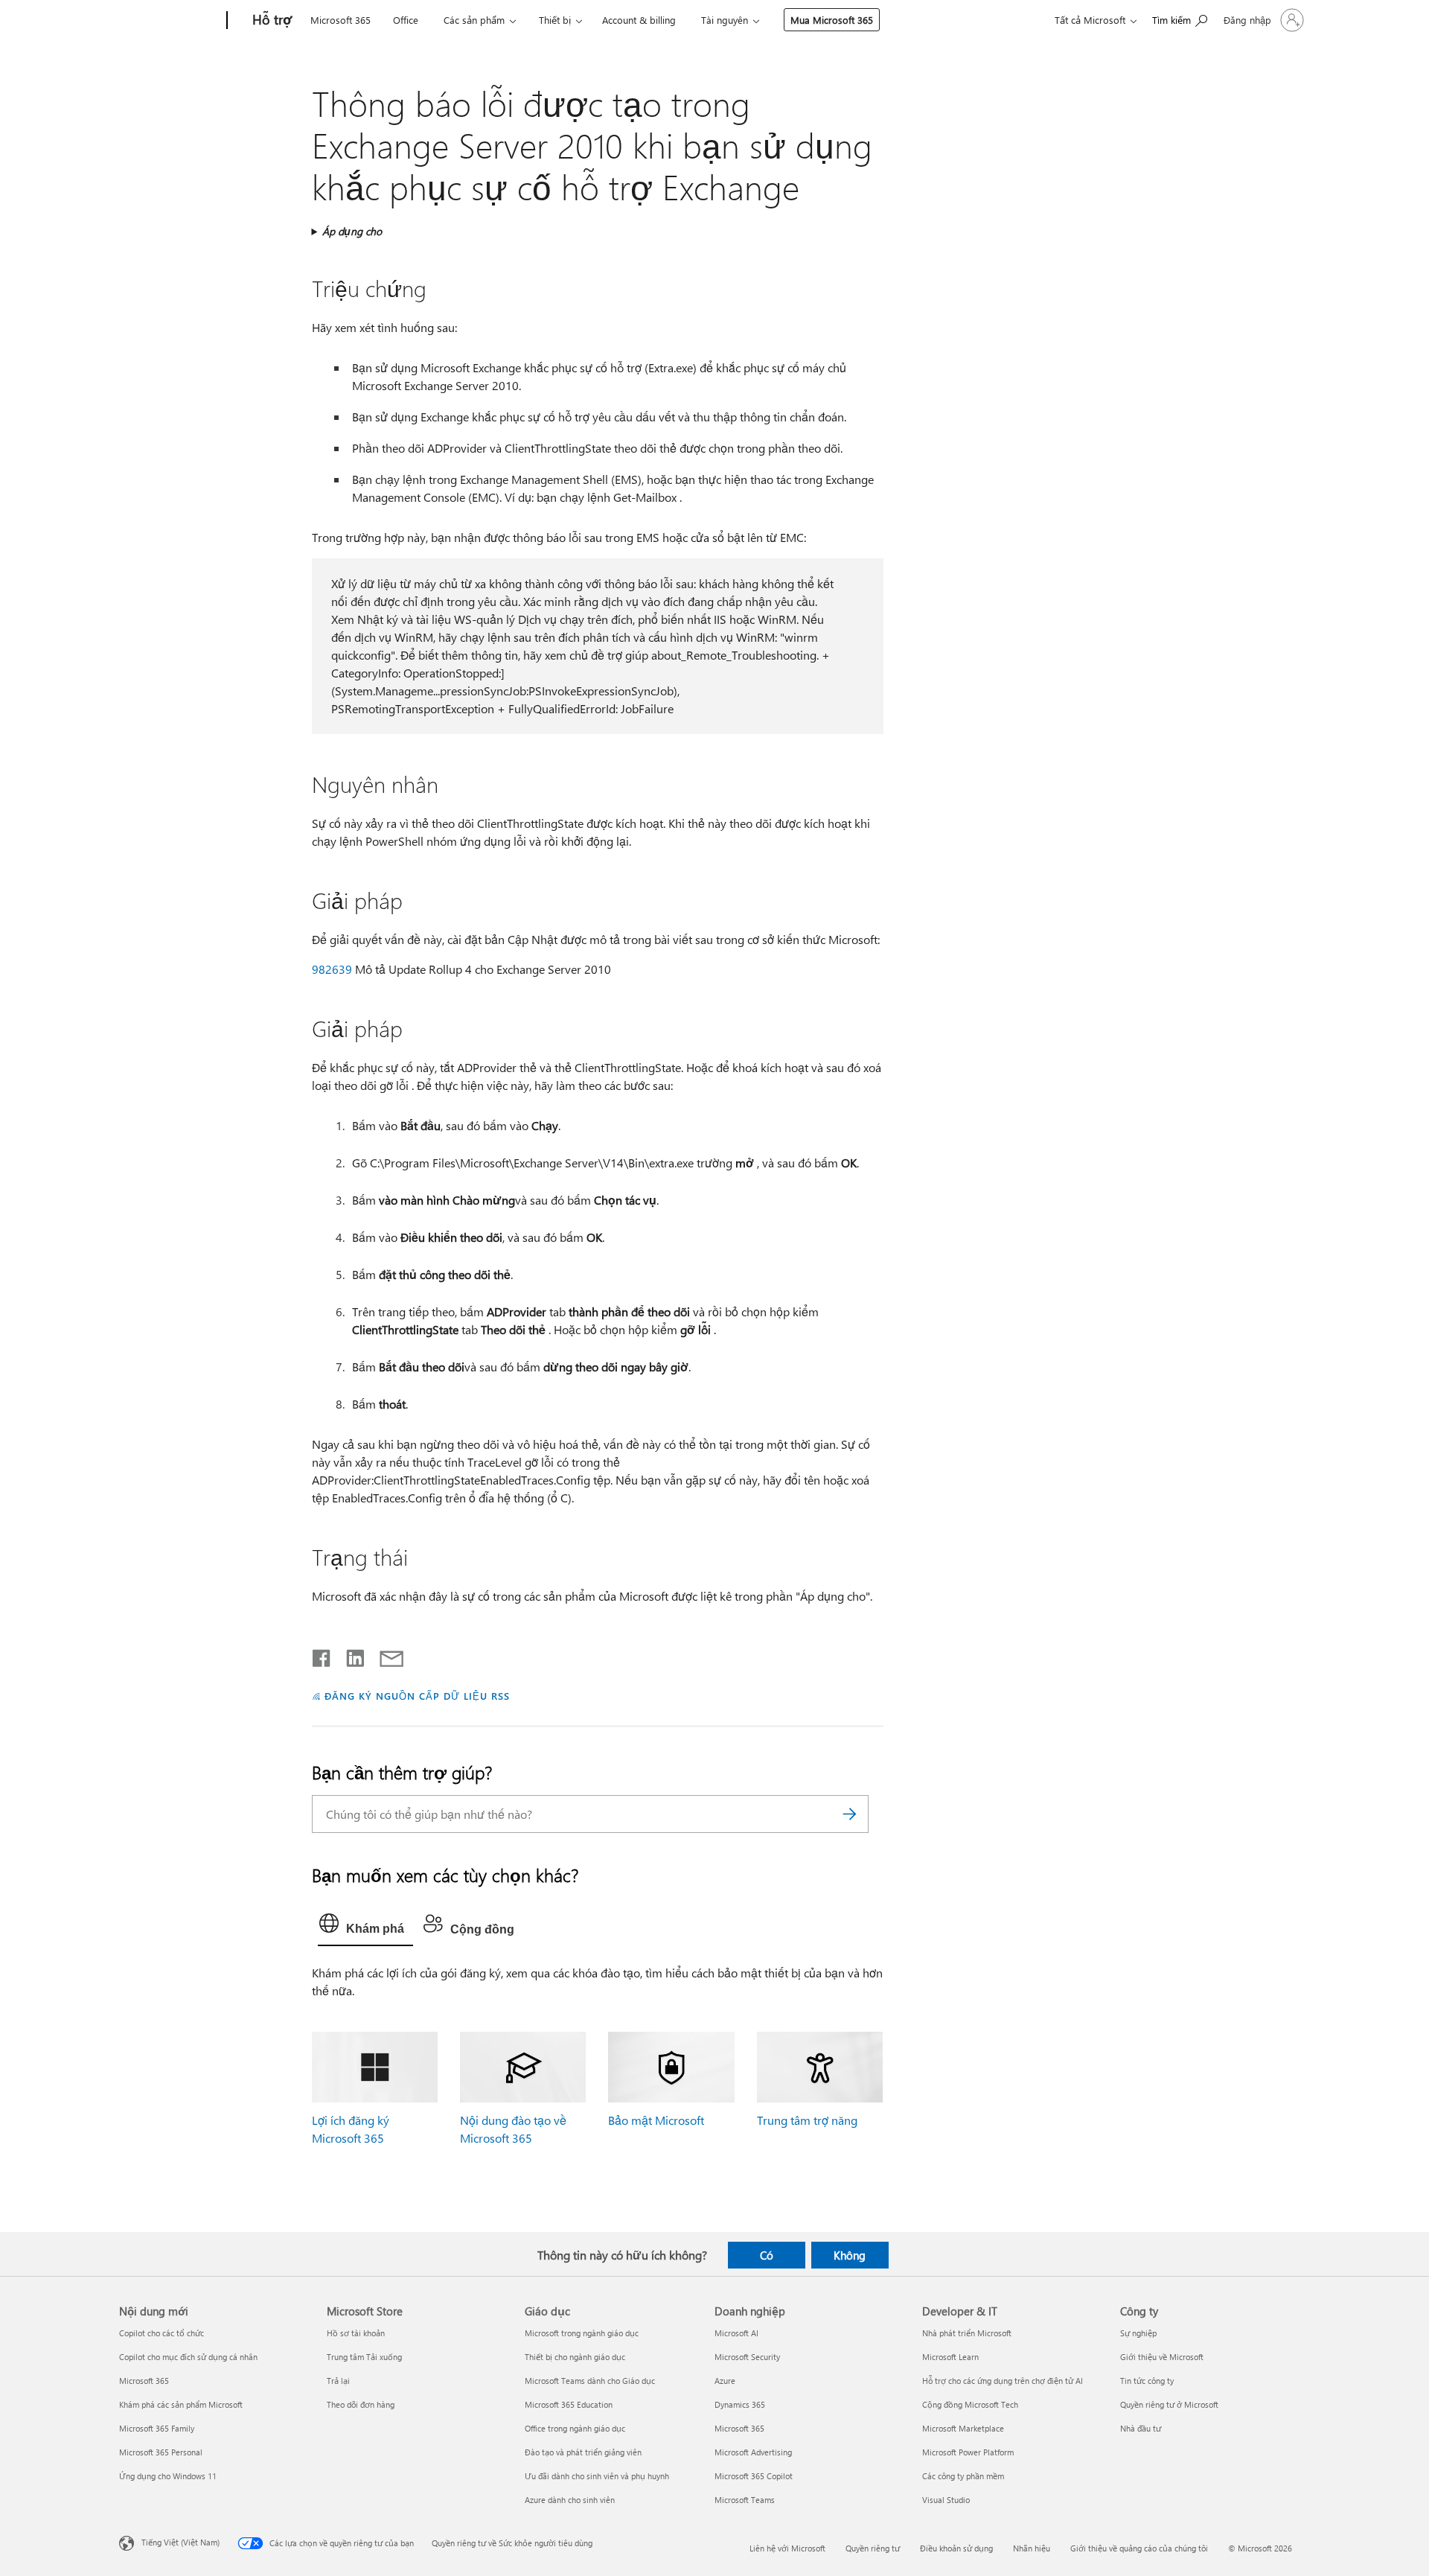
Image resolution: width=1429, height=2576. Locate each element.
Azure (725, 2381)
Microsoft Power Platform (968, 2452)
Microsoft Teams (745, 2500)
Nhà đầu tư (1141, 2428)
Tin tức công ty (1147, 2381)
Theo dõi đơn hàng (361, 2404)
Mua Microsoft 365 (832, 20)
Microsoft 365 (341, 20)
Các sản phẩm (474, 20)
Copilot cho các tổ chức (162, 2333)
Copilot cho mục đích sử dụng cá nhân (188, 2357)
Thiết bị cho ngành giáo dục (575, 2357)
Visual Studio (946, 2500)
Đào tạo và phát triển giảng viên (583, 2452)
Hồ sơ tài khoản (356, 2333)
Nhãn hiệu (1032, 2548)
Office (406, 20)
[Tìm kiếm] (850, 1814)
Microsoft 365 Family (157, 2428)
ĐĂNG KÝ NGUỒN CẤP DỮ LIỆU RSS (417, 1696)
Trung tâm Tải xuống (364, 2357)
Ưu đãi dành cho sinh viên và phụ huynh (597, 2476)
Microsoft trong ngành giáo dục (582, 2333)
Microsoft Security (747, 2357)
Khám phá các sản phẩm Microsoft (181, 2404)
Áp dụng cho (352, 231)
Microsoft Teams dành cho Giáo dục (590, 2381)
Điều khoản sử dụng (956, 2548)
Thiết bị (555, 20)
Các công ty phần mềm (963, 2476)
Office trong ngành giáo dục (575, 2428)
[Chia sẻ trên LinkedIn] (349, 1655)
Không (850, 2255)
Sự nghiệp (1138, 2333)
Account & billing (639, 20)
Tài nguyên (725, 20)
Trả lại (338, 2381)
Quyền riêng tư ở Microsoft (1169, 2404)
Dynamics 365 (740, 2404)
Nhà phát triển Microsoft (967, 2333)
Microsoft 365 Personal (161, 2452)
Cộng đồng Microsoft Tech (970, 2404)
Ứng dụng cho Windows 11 (168, 2476)
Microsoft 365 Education (569, 2404)
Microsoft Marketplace (963, 2428)
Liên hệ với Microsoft (787, 2548)
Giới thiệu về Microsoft (1162, 2357)
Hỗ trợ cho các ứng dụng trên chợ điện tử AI (1003, 2381)
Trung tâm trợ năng (807, 2120)
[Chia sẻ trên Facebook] (322, 1655)
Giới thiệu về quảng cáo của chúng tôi (1139, 2548)
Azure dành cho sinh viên (570, 2500)
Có (767, 2255)
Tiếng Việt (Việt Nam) (180, 2542)
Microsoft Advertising (753, 2452)
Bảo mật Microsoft (656, 2120)
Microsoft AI (736, 2333)
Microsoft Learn (950, 2357)
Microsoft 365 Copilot (754, 2476)
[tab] (365, 1927)
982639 (332, 969)
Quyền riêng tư (873, 2548)
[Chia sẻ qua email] (385, 1655)
